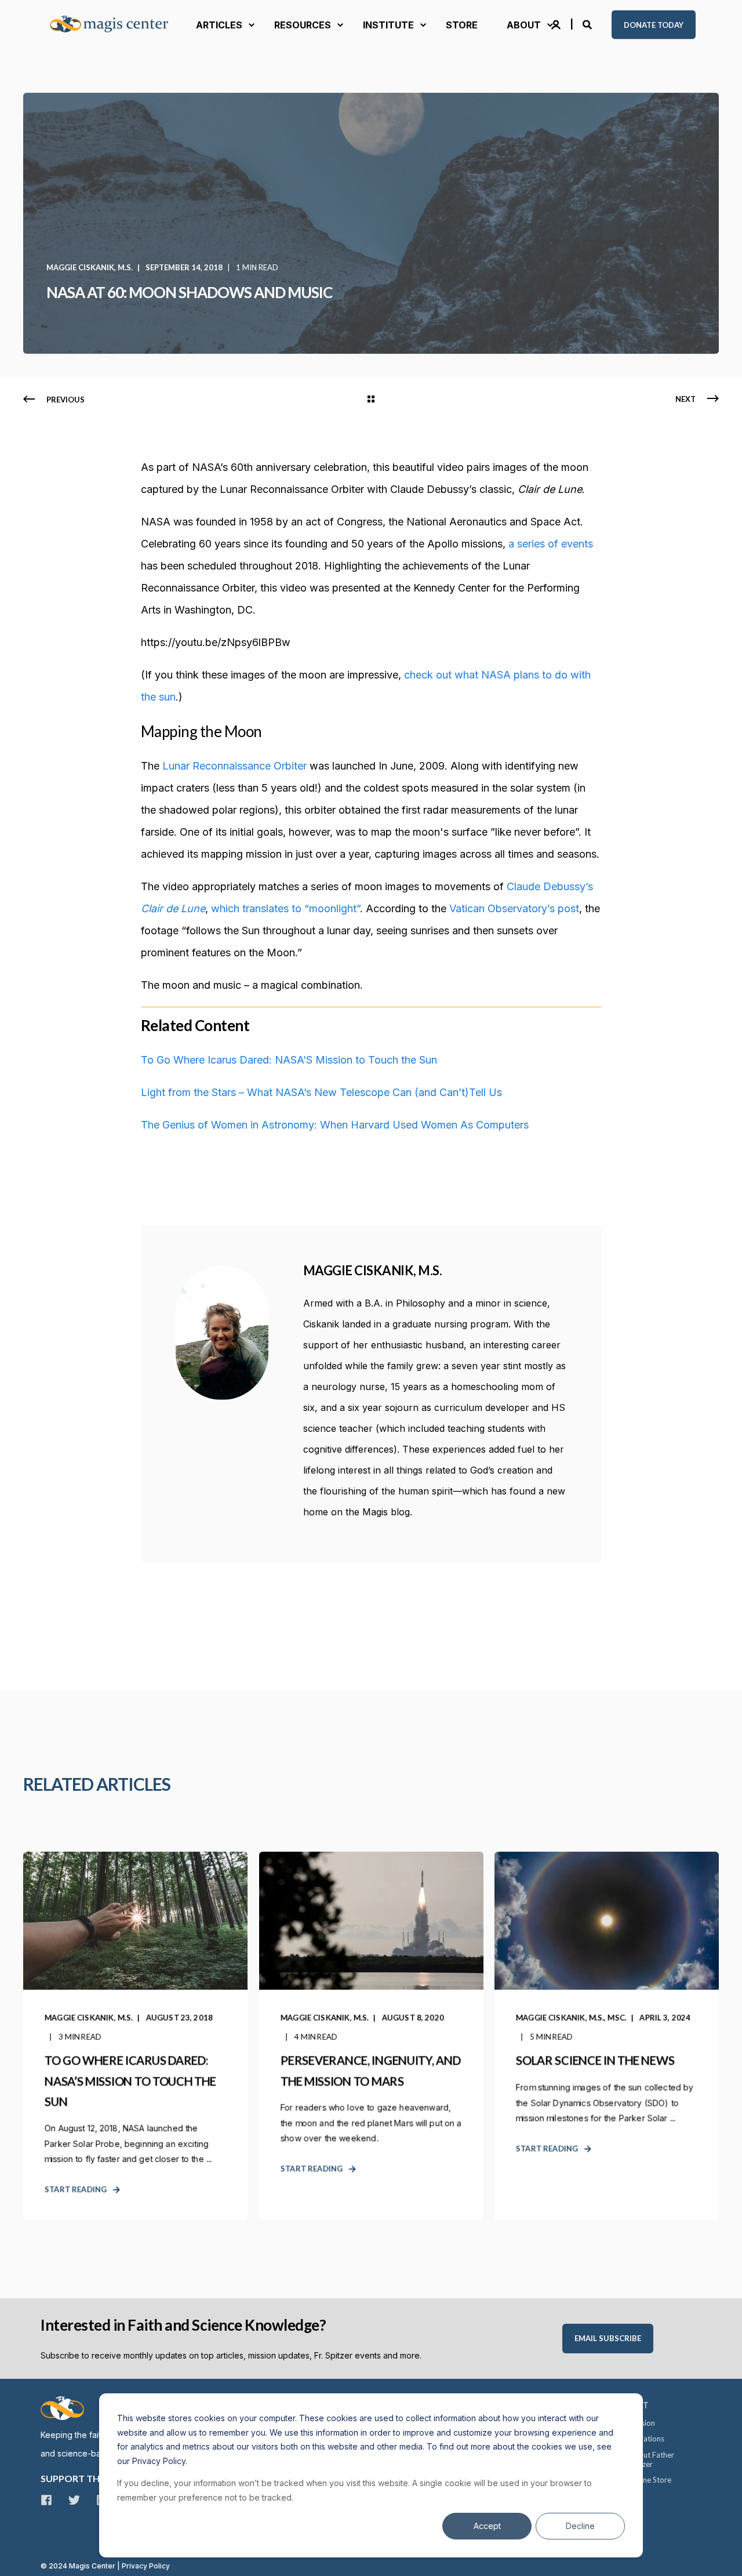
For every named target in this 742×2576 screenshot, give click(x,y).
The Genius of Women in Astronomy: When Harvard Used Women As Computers (335, 1125)
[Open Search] (588, 24)
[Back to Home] (116, 25)
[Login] (557, 24)
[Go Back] (371, 400)
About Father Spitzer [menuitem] (652, 2459)
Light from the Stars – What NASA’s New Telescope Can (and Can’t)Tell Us (321, 1092)
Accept (487, 2526)
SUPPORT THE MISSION (93, 2478)
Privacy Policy (146, 2566)
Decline (580, 2526)
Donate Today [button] (654, 24)
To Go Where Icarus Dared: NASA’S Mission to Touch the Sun (289, 1060)
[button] (23, 2553)
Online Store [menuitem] (650, 2480)
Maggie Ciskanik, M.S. (90, 267)
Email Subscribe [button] (608, 2338)
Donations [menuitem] (647, 2439)
